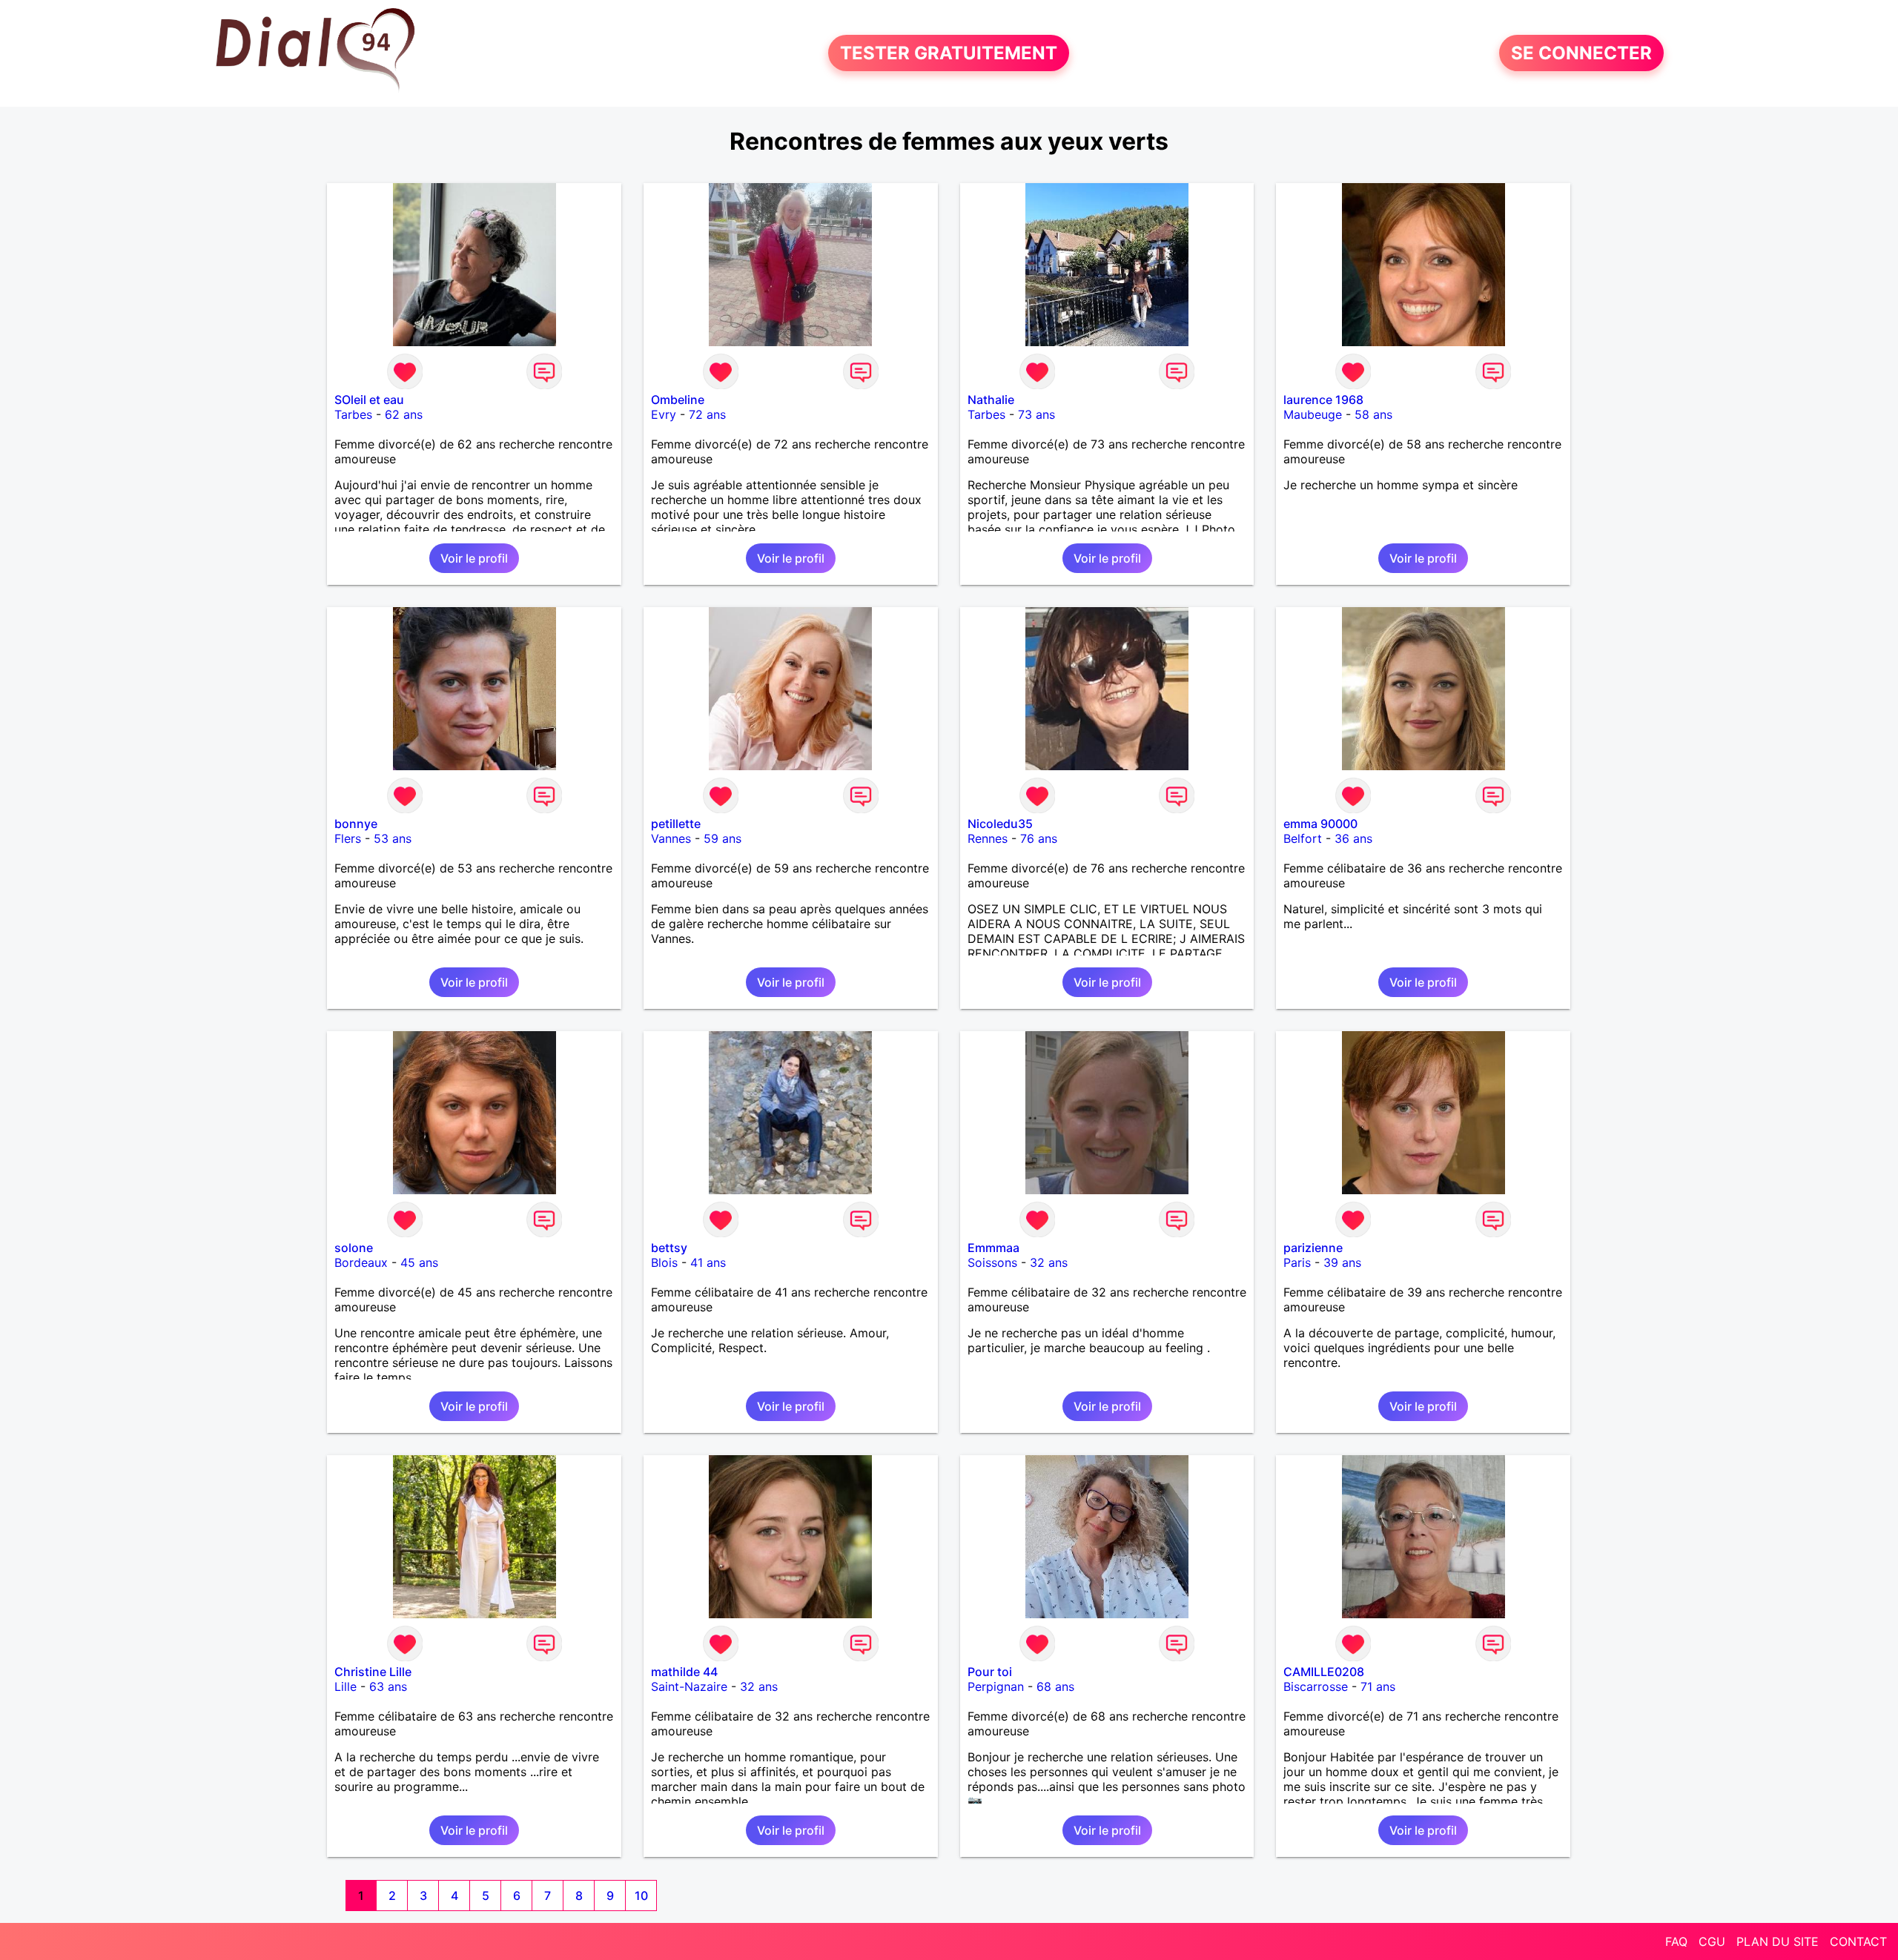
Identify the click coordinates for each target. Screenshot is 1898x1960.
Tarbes (353, 414)
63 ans (388, 1686)
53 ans (393, 838)
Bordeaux (361, 1262)
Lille (345, 1686)
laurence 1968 (1323, 400)
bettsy (669, 1248)
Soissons (992, 1262)
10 (641, 1896)
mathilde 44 (684, 1672)
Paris (1297, 1262)
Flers (348, 838)
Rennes (988, 838)
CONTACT (1858, 1941)
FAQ (1676, 1941)
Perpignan (996, 1686)
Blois (664, 1262)
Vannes (671, 838)
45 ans (419, 1262)
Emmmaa (993, 1248)
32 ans (1049, 1262)
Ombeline (678, 400)
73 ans (1036, 414)
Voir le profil (474, 558)
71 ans (1378, 1686)
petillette (676, 824)
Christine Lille (373, 1672)
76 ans (1039, 838)
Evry (664, 414)
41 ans (708, 1262)
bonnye (356, 824)
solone (354, 1248)
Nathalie (991, 400)
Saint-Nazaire (689, 1686)
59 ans (723, 838)
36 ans (1353, 838)
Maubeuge (1313, 414)
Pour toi (990, 1672)
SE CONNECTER (1581, 53)
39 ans (1342, 1262)
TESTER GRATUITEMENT (949, 53)
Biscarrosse (1316, 1686)
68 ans (1055, 1686)
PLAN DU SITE (1778, 1941)
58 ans (1373, 414)
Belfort (1303, 838)
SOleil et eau (369, 400)
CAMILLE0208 (1324, 1672)
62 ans (404, 414)
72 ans (707, 414)
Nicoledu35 (1000, 824)
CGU (1712, 1941)
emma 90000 (1320, 824)
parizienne (1313, 1248)
